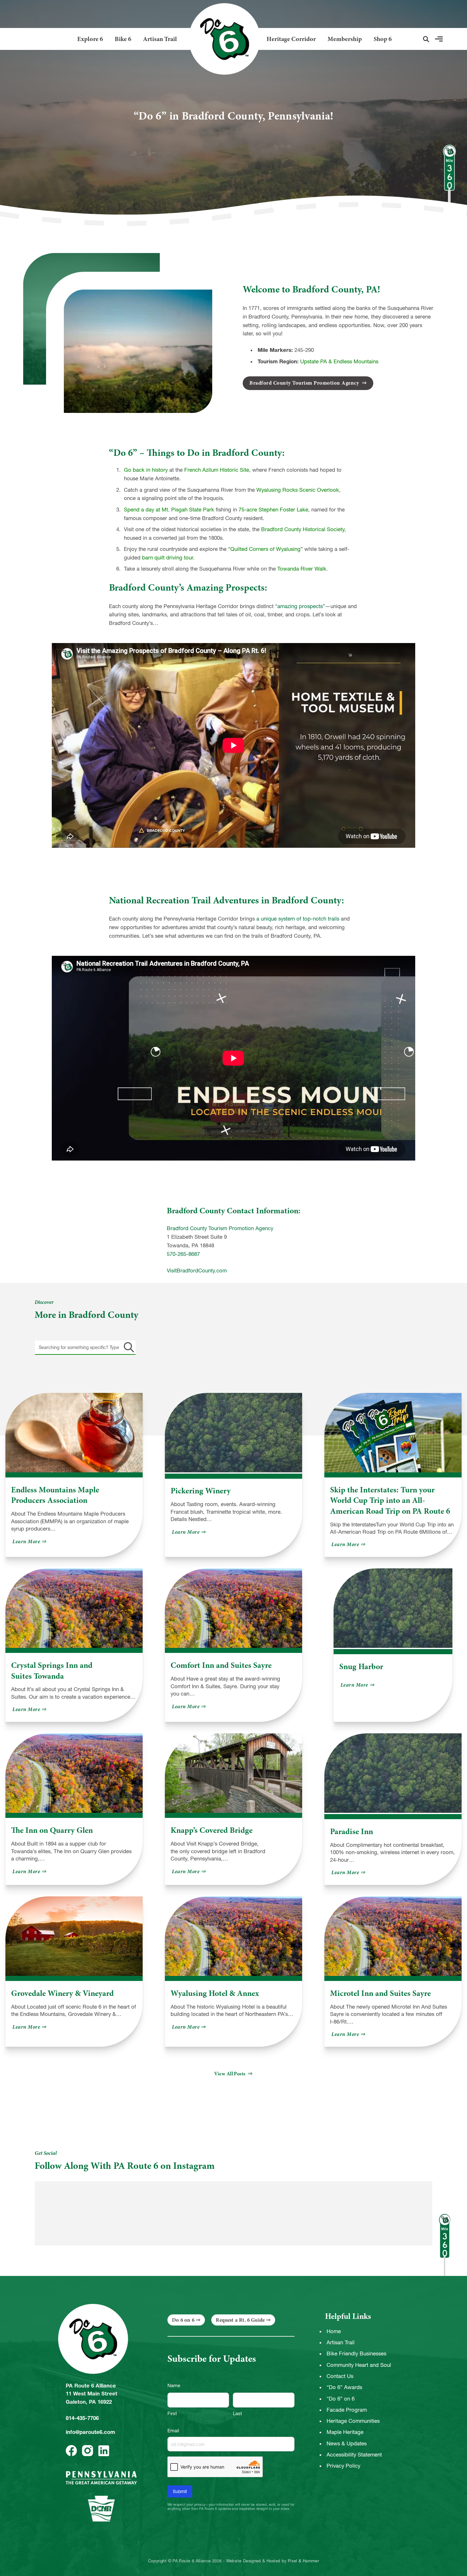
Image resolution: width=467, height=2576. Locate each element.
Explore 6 (90, 39)
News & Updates (347, 2443)
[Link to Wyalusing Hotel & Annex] (233, 1936)
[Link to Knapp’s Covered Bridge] (233, 1773)
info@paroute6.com (90, 2432)
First (172, 2413)
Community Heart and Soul (359, 2365)
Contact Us (340, 2376)
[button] (426, 39)
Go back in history (146, 470)
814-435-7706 (82, 2418)
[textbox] (85, 1347)
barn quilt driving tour (167, 558)
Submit (180, 2491)
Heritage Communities (353, 2421)
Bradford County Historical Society (303, 529)
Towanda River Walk (302, 569)
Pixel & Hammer (303, 2561)
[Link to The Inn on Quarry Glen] (74, 1773)
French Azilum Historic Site (217, 470)
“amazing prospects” (300, 606)
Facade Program (347, 2410)
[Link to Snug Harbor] (393, 1609)
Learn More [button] (30, 1541)
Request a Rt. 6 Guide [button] (240, 2320)
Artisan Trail (160, 39)
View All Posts (230, 2074)
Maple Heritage (345, 2432)
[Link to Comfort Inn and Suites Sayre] (233, 1608)
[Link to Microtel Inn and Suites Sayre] (393, 1936)
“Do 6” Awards (344, 2387)
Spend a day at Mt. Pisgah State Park (169, 510)
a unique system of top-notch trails (298, 919)
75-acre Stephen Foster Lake (273, 510)
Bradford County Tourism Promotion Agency (220, 1228)
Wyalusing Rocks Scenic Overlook (298, 490)
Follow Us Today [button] (397, 2164)
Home (334, 2331)
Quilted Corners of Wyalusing (265, 549)
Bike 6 (123, 39)
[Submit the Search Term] (128, 1347)
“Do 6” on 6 (341, 2399)
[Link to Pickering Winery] (233, 1433)
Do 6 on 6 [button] (183, 2320)
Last (237, 2413)
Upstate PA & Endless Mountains (339, 361)
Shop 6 (383, 39)
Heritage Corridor (291, 39)
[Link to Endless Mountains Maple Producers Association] (74, 1433)
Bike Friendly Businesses (356, 2353)
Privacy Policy (343, 2466)
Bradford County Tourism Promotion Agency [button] (305, 383)
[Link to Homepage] (222, 39)
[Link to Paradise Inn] (393, 1774)
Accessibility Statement (354, 2455)
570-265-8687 (183, 1254)
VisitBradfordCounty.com (197, 1271)
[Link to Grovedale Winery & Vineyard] (74, 1936)
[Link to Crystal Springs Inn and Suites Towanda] (74, 1608)
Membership (345, 39)
